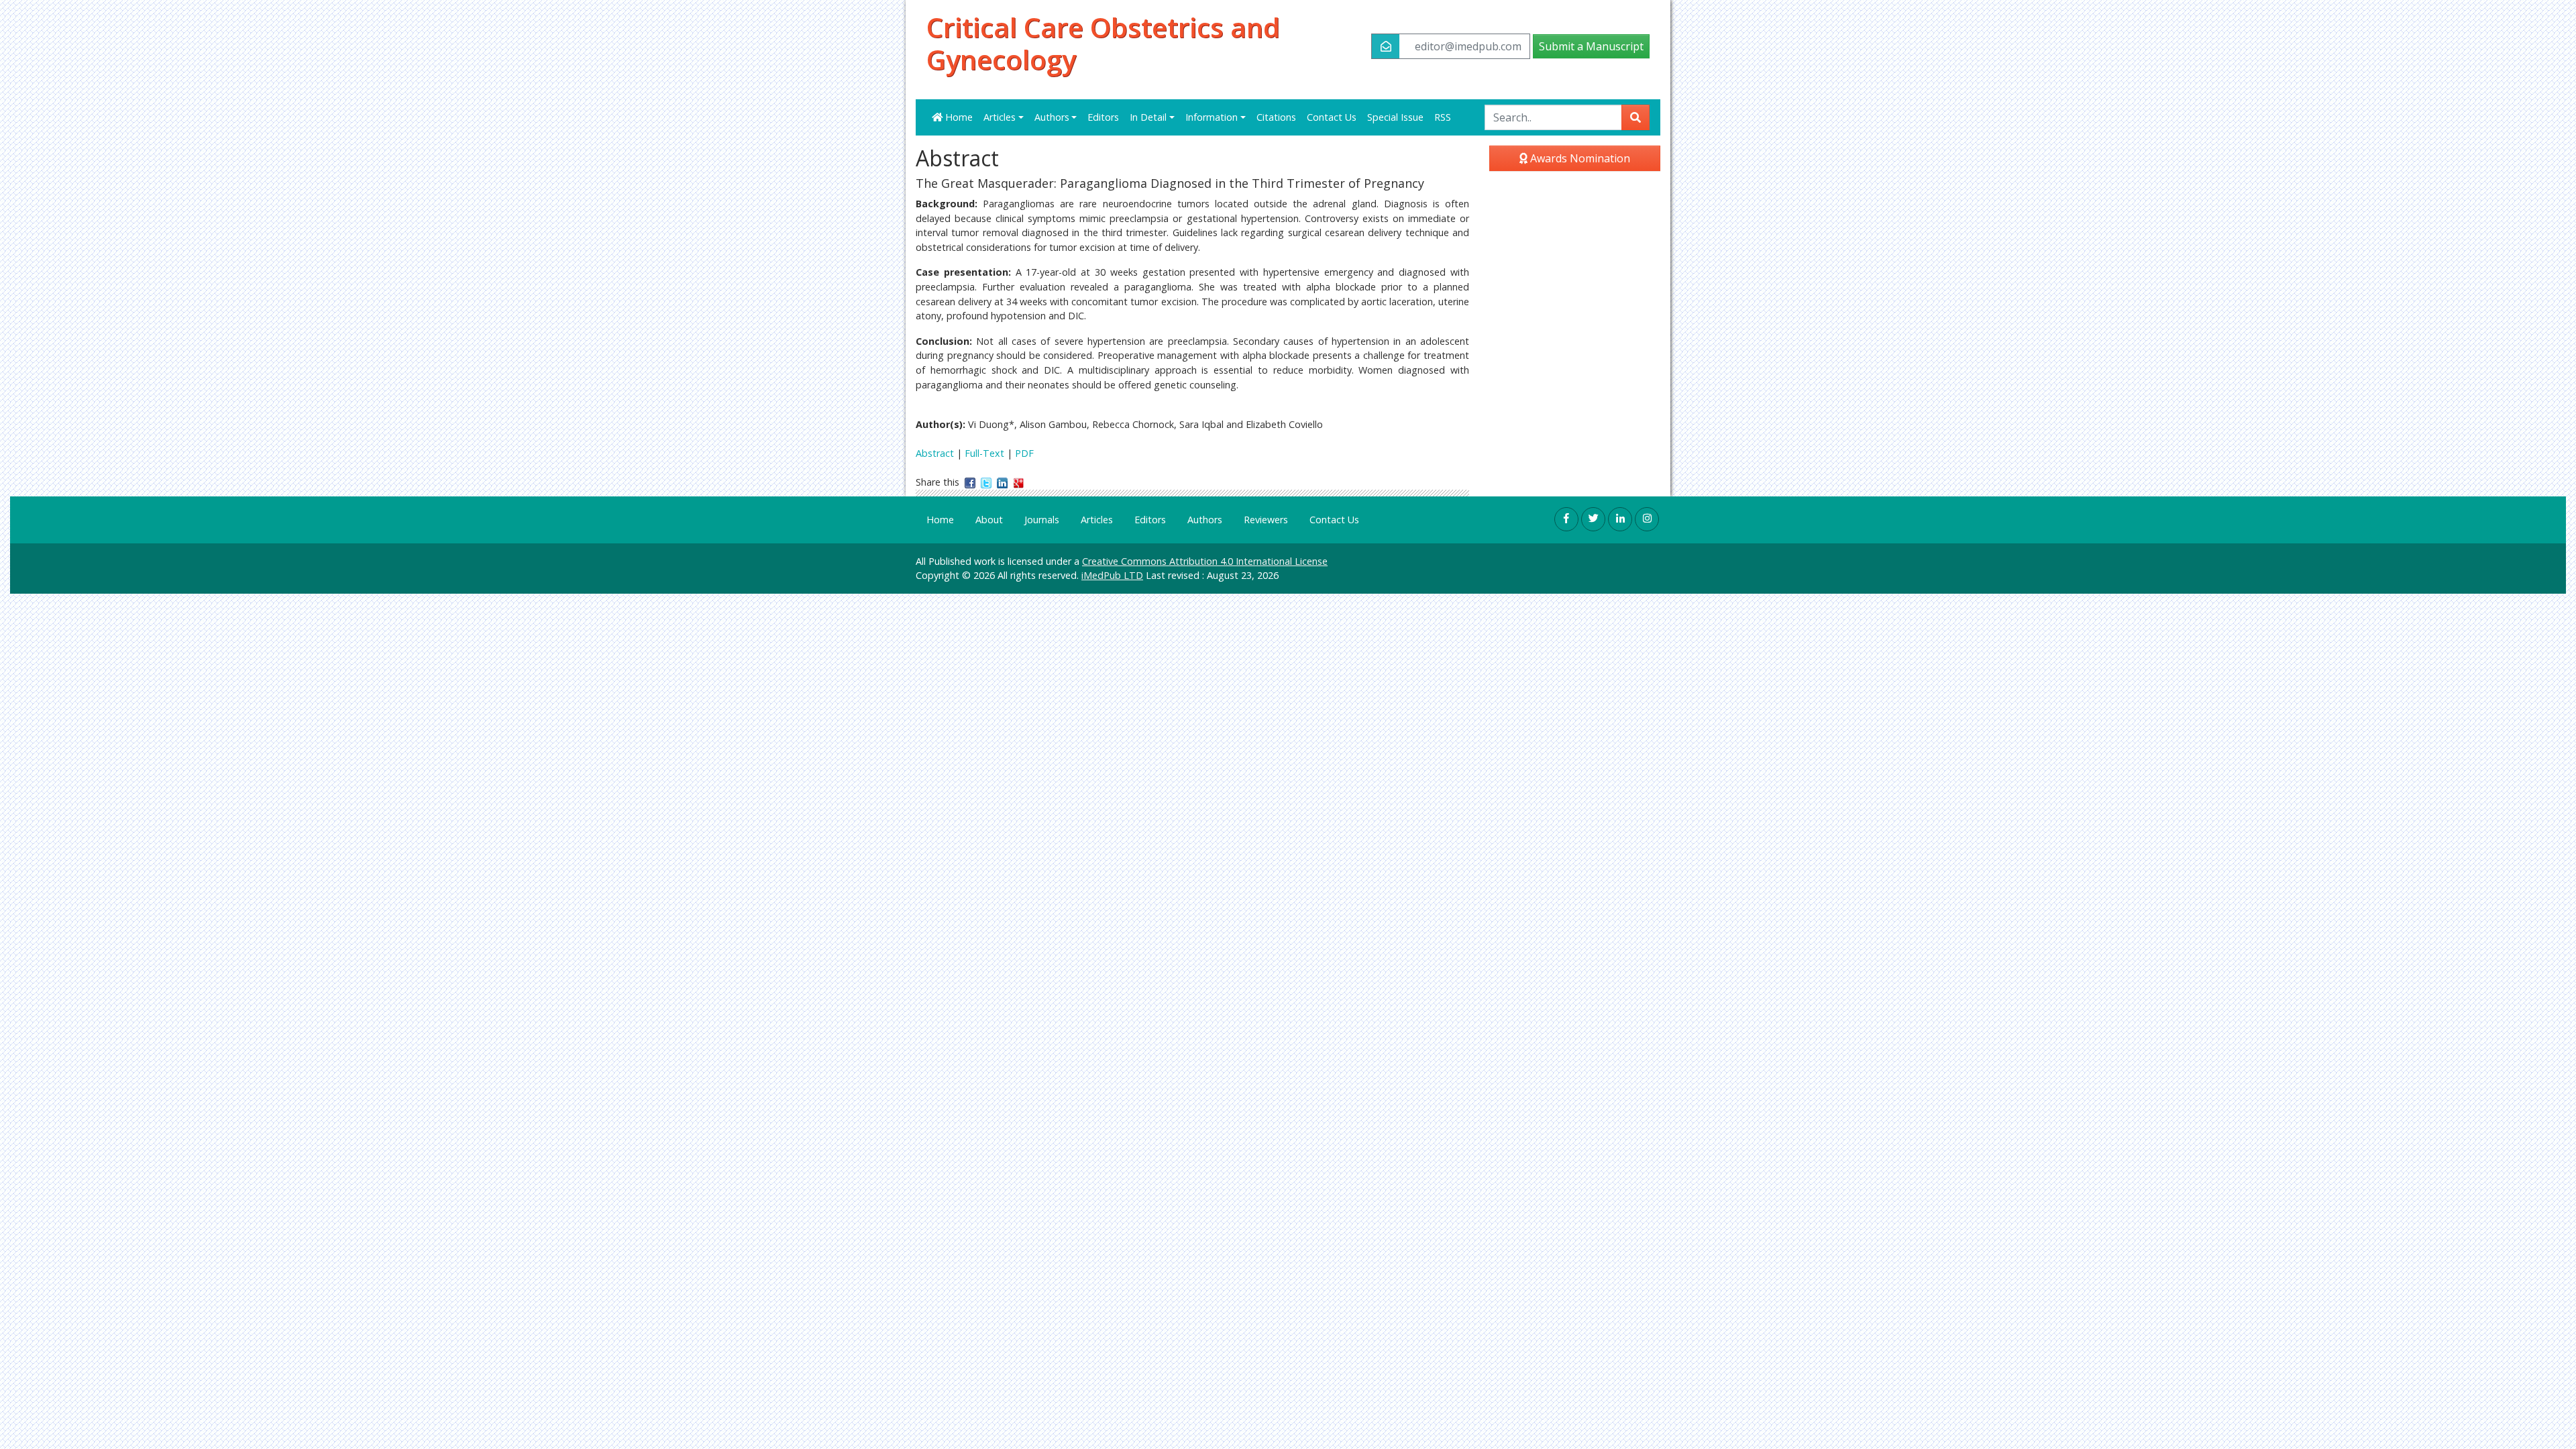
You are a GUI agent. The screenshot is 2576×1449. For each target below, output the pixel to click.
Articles (1097, 520)
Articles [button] (1000, 117)
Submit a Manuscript (1591, 46)
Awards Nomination (1579, 158)
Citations (1276, 117)
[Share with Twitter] (986, 482)
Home (958, 117)
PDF (1024, 453)
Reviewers (1266, 520)
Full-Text (984, 453)
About (989, 520)
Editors (1103, 117)
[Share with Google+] (1018, 482)
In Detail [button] (1148, 117)
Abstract (935, 453)
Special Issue (1395, 117)
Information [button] (1212, 117)
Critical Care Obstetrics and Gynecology (1103, 44)
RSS (1443, 117)
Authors (1205, 520)
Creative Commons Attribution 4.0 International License (1205, 561)
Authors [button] (1052, 117)
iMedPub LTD (1112, 575)
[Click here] (1566, 519)
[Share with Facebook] (970, 482)
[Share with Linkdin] (1002, 482)
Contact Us (1332, 117)
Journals (1042, 520)
